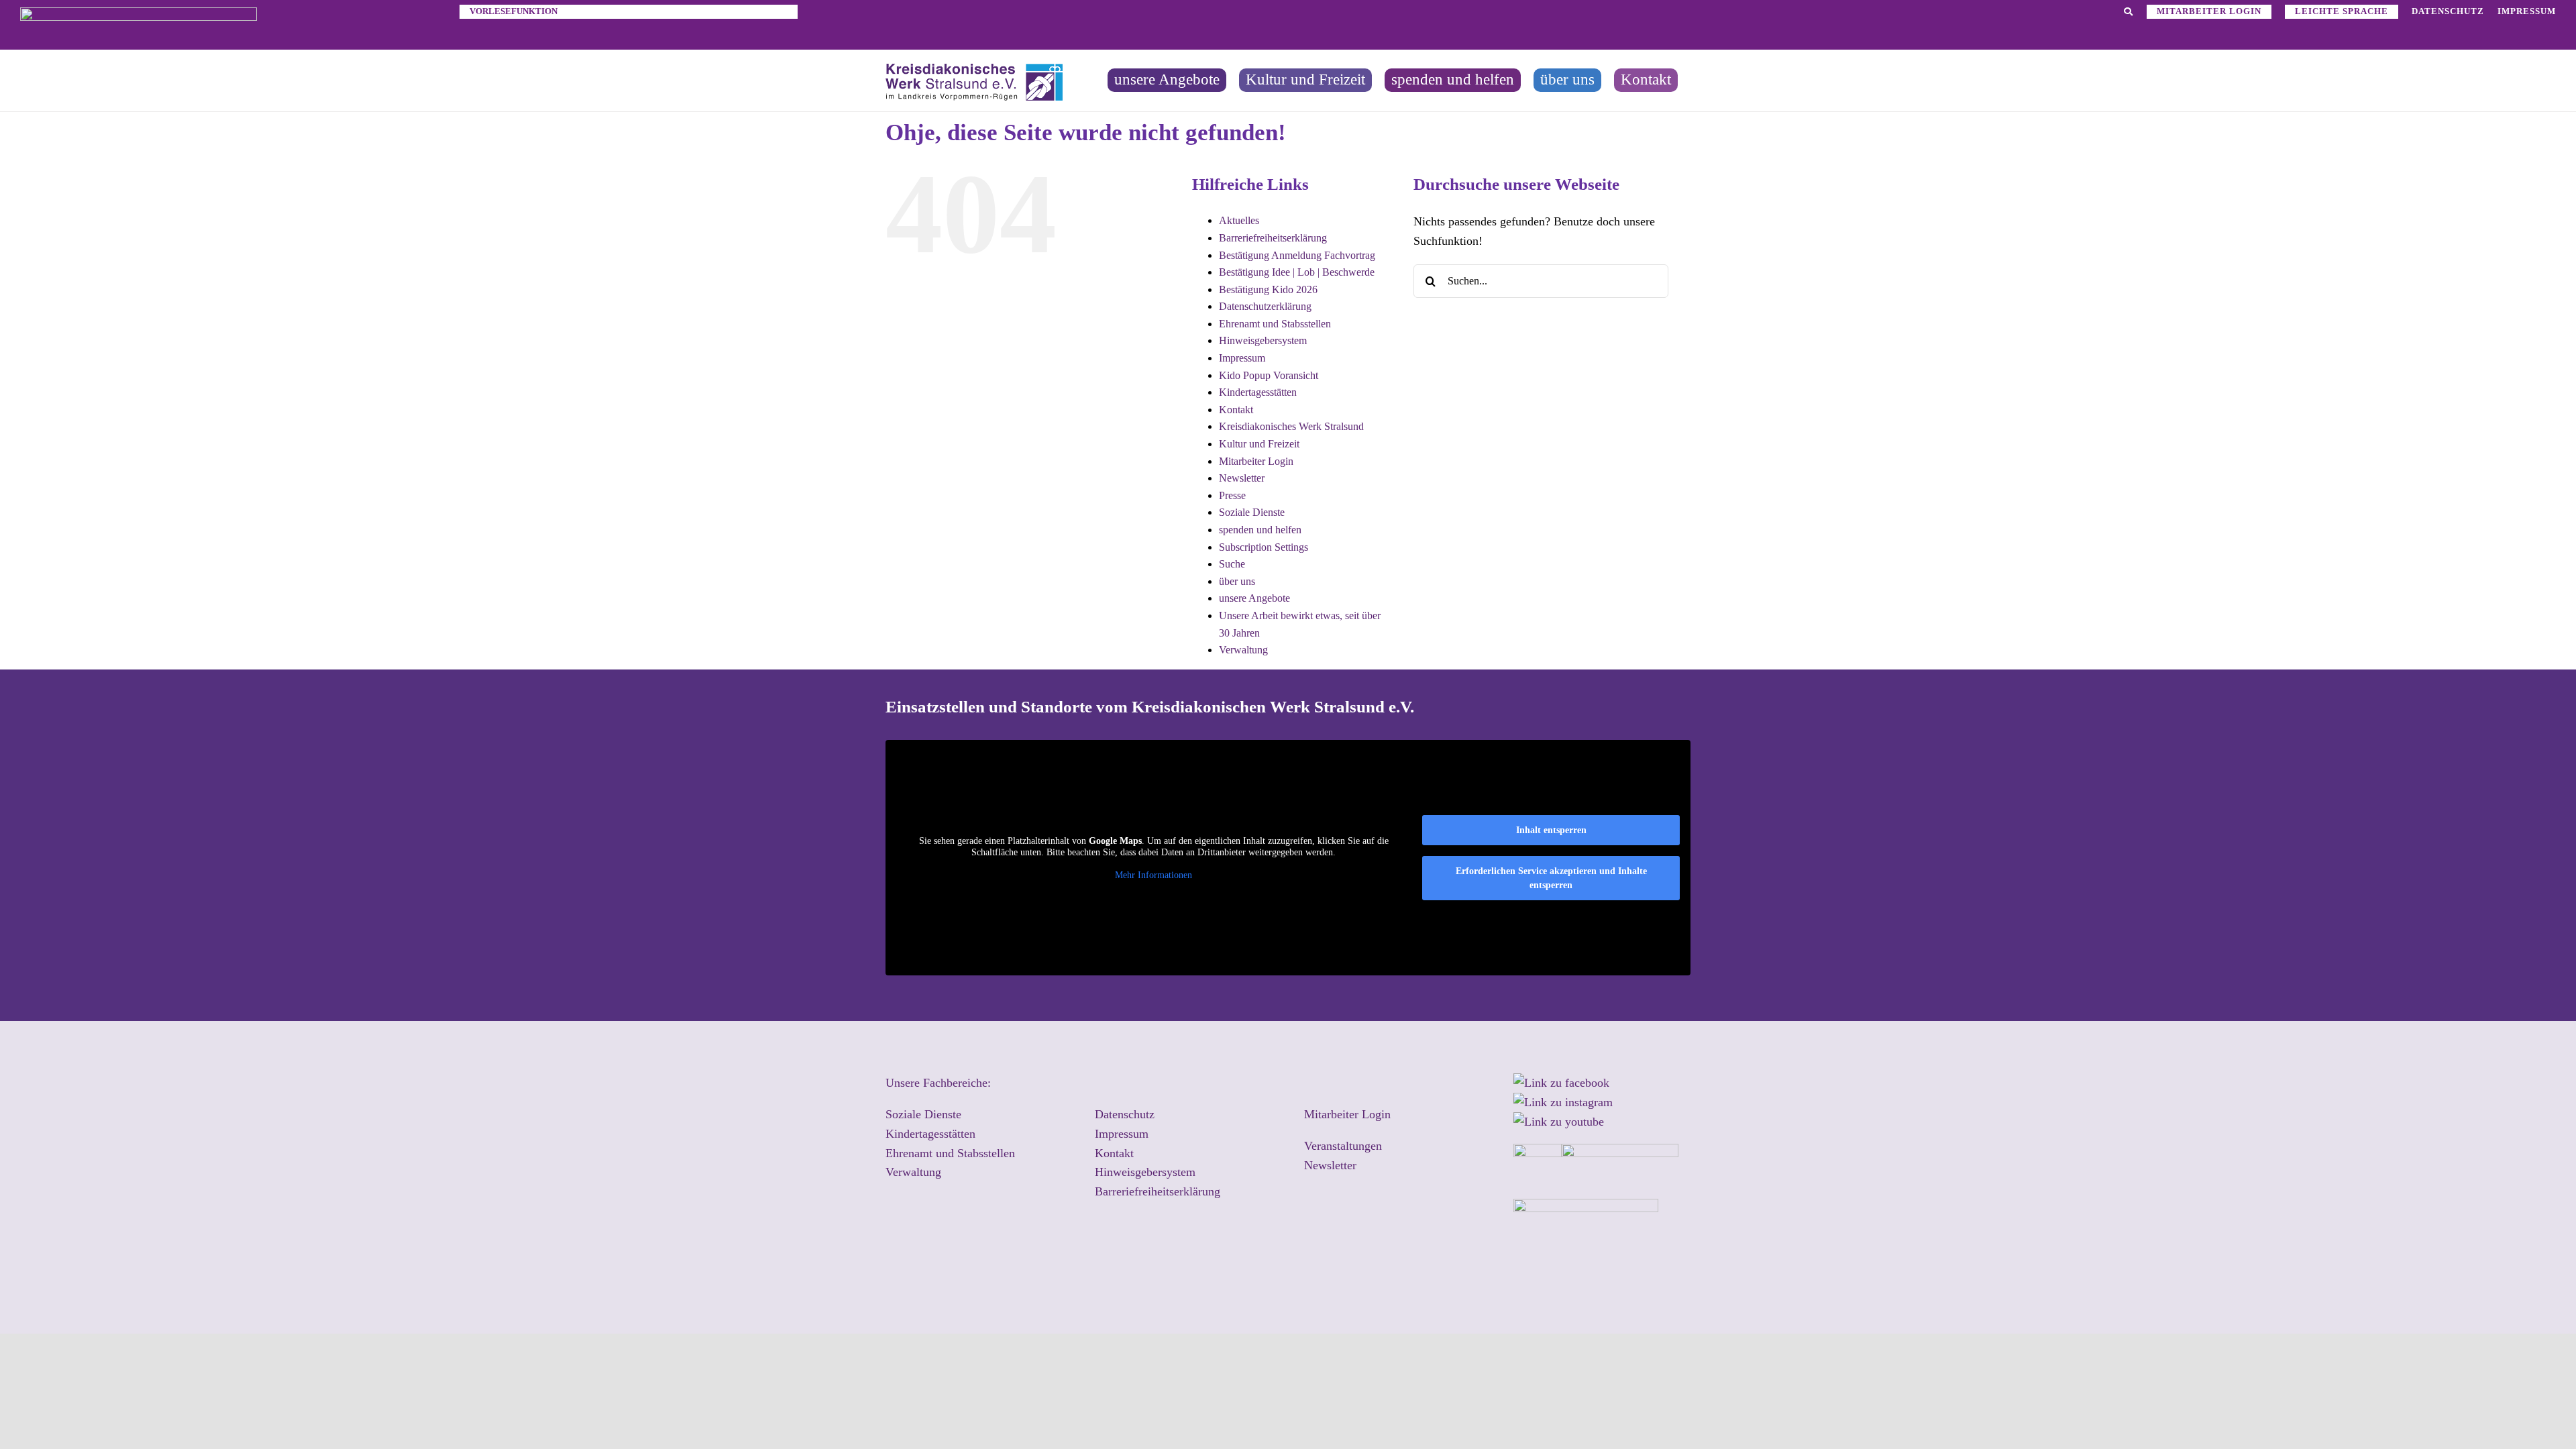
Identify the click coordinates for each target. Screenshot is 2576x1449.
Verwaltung (1243, 650)
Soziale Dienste (1252, 512)
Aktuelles (1239, 220)
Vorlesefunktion (514, 11)
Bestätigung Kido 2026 (1268, 289)
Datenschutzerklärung (1265, 306)
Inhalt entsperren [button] (1551, 830)
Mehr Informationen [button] (1153, 875)
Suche (1232, 564)
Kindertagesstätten (1258, 392)
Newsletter (1242, 478)
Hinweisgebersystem (1263, 340)
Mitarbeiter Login (1256, 461)
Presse (1232, 495)
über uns (1237, 581)
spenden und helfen (1260, 530)
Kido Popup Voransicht (1269, 375)
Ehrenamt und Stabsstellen (1275, 324)
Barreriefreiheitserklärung (1273, 238)
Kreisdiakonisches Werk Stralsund (1291, 426)
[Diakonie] (139, 13)
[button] (2533, 1411)
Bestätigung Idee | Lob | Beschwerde (1297, 272)
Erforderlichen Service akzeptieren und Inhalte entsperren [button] (1551, 878)
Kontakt (1236, 410)
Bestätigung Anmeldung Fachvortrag (1297, 255)
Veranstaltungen (1343, 1146)
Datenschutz (1125, 1114)
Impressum (1242, 358)
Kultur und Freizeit (1259, 444)
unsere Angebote (1254, 598)
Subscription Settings (1264, 547)
